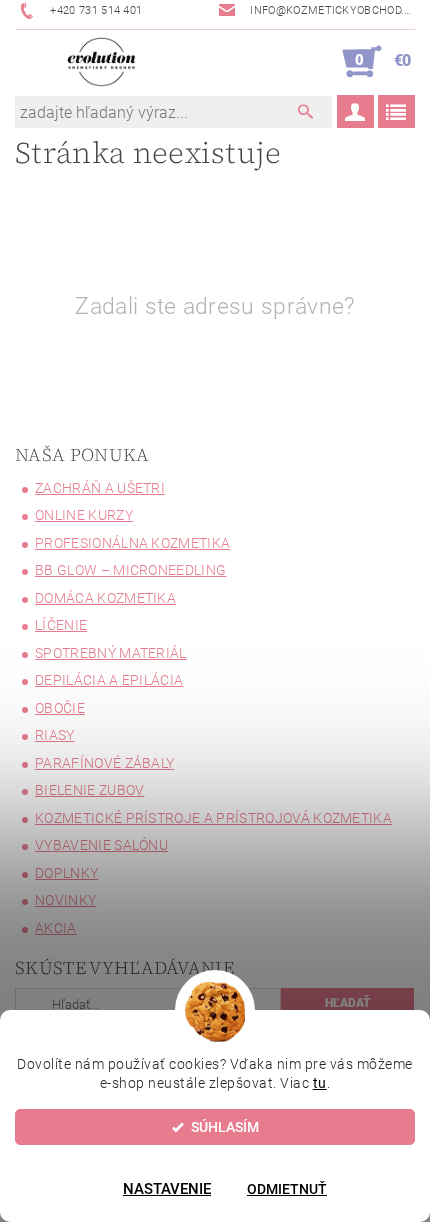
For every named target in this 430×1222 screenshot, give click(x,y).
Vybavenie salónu (101, 845)
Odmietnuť (287, 1189)
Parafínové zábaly (104, 763)
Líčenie (61, 625)
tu (320, 1083)
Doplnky (66, 873)
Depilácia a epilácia (109, 680)
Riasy (55, 735)
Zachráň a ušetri (100, 488)
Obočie (60, 708)
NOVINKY (65, 900)
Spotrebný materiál (111, 653)
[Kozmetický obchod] (101, 62)
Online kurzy (84, 515)
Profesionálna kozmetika (132, 543)
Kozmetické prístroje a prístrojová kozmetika (213, 818)
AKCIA (56, 928)
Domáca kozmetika (105, 598)
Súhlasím (225, 1127)
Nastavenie (167, 1189)
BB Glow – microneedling (130, 570)
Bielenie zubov (89, 790)
